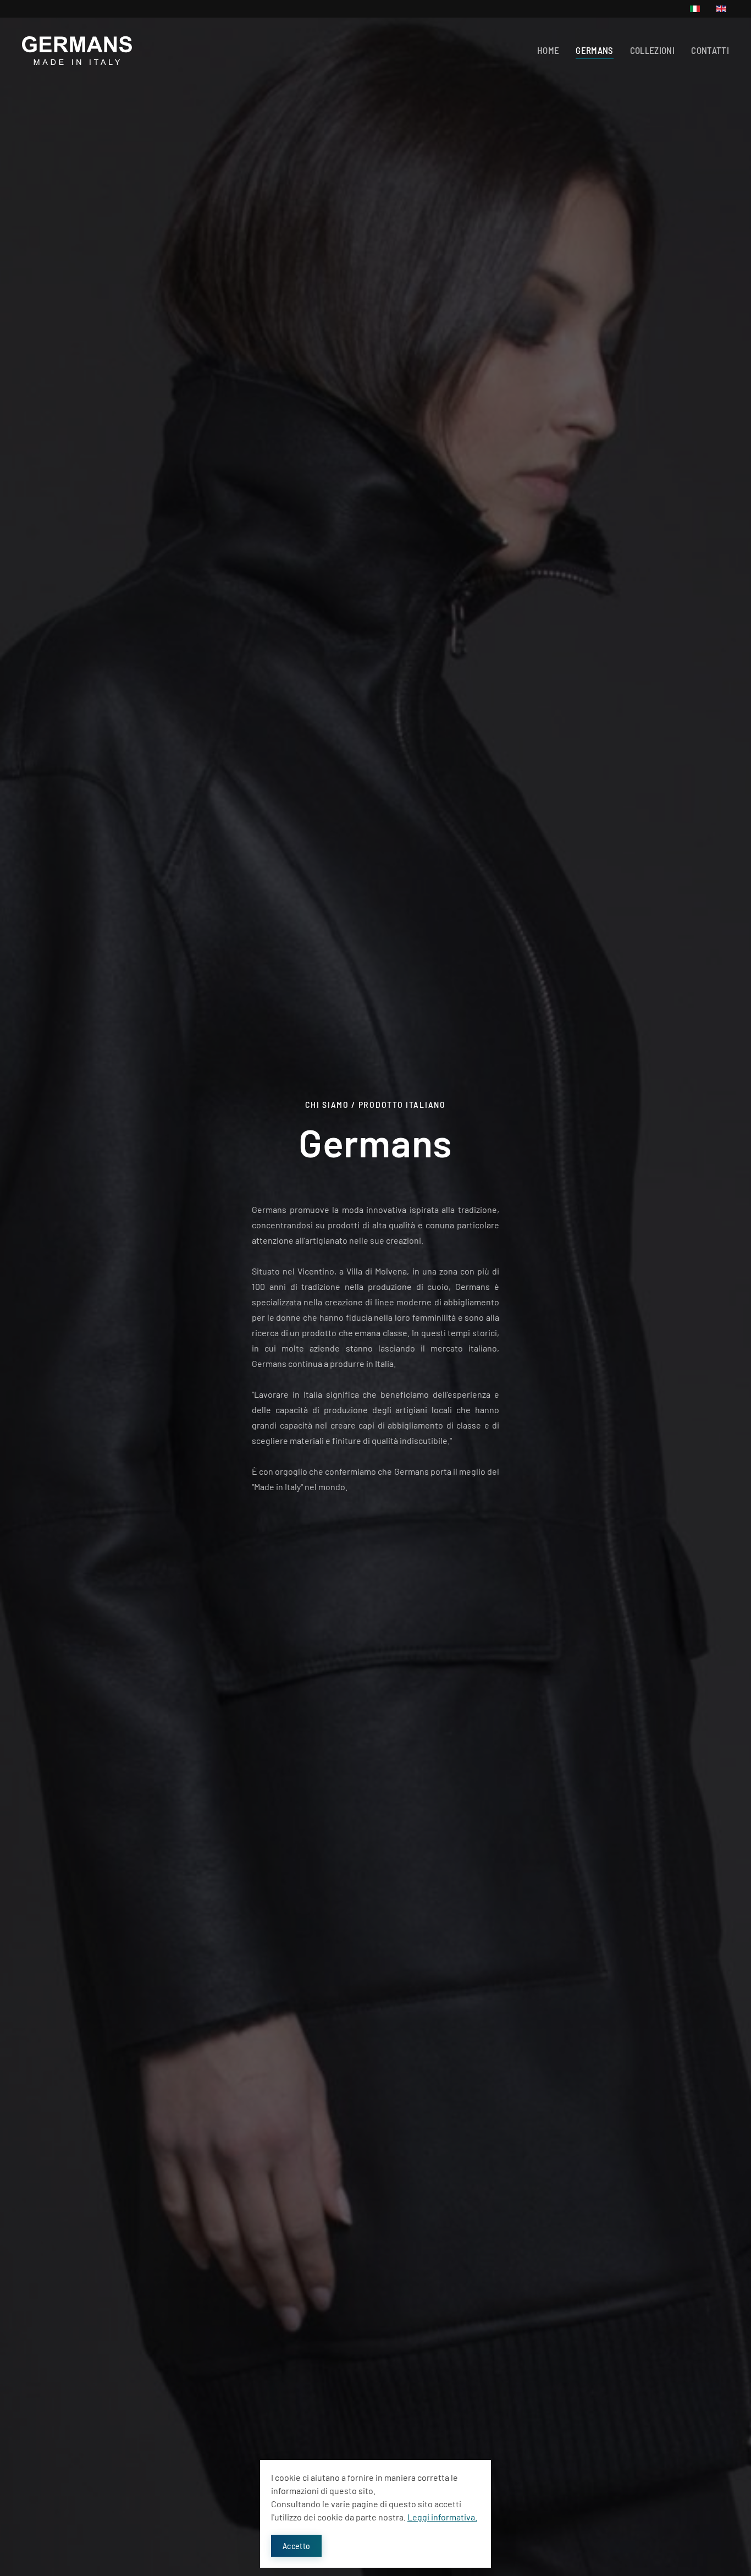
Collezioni (653, 50)
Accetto (296, 2545)
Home (548, 50)
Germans (594, 50)
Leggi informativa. (442, 2517)
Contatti (710, 50)
